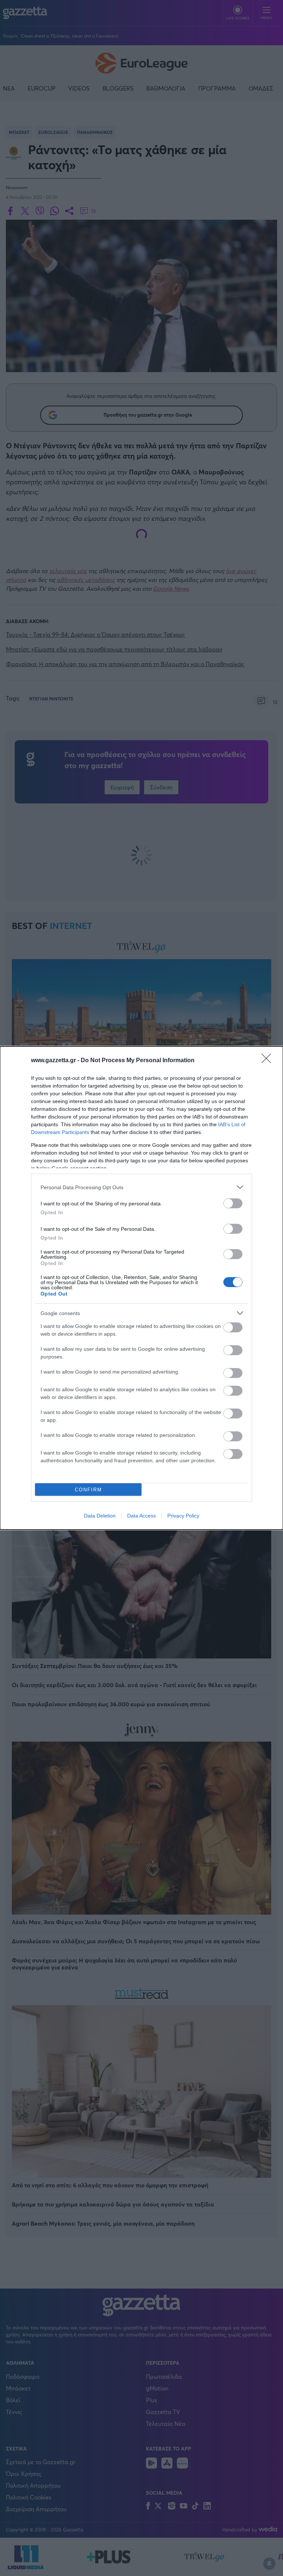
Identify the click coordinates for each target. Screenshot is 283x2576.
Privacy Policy (183, 1516)
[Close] (269, 1061)
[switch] (233, 1203)
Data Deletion (100, 1516)
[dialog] (141, 1288)
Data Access (141, 1516)
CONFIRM (88, 1490)
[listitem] (141, 1187)
